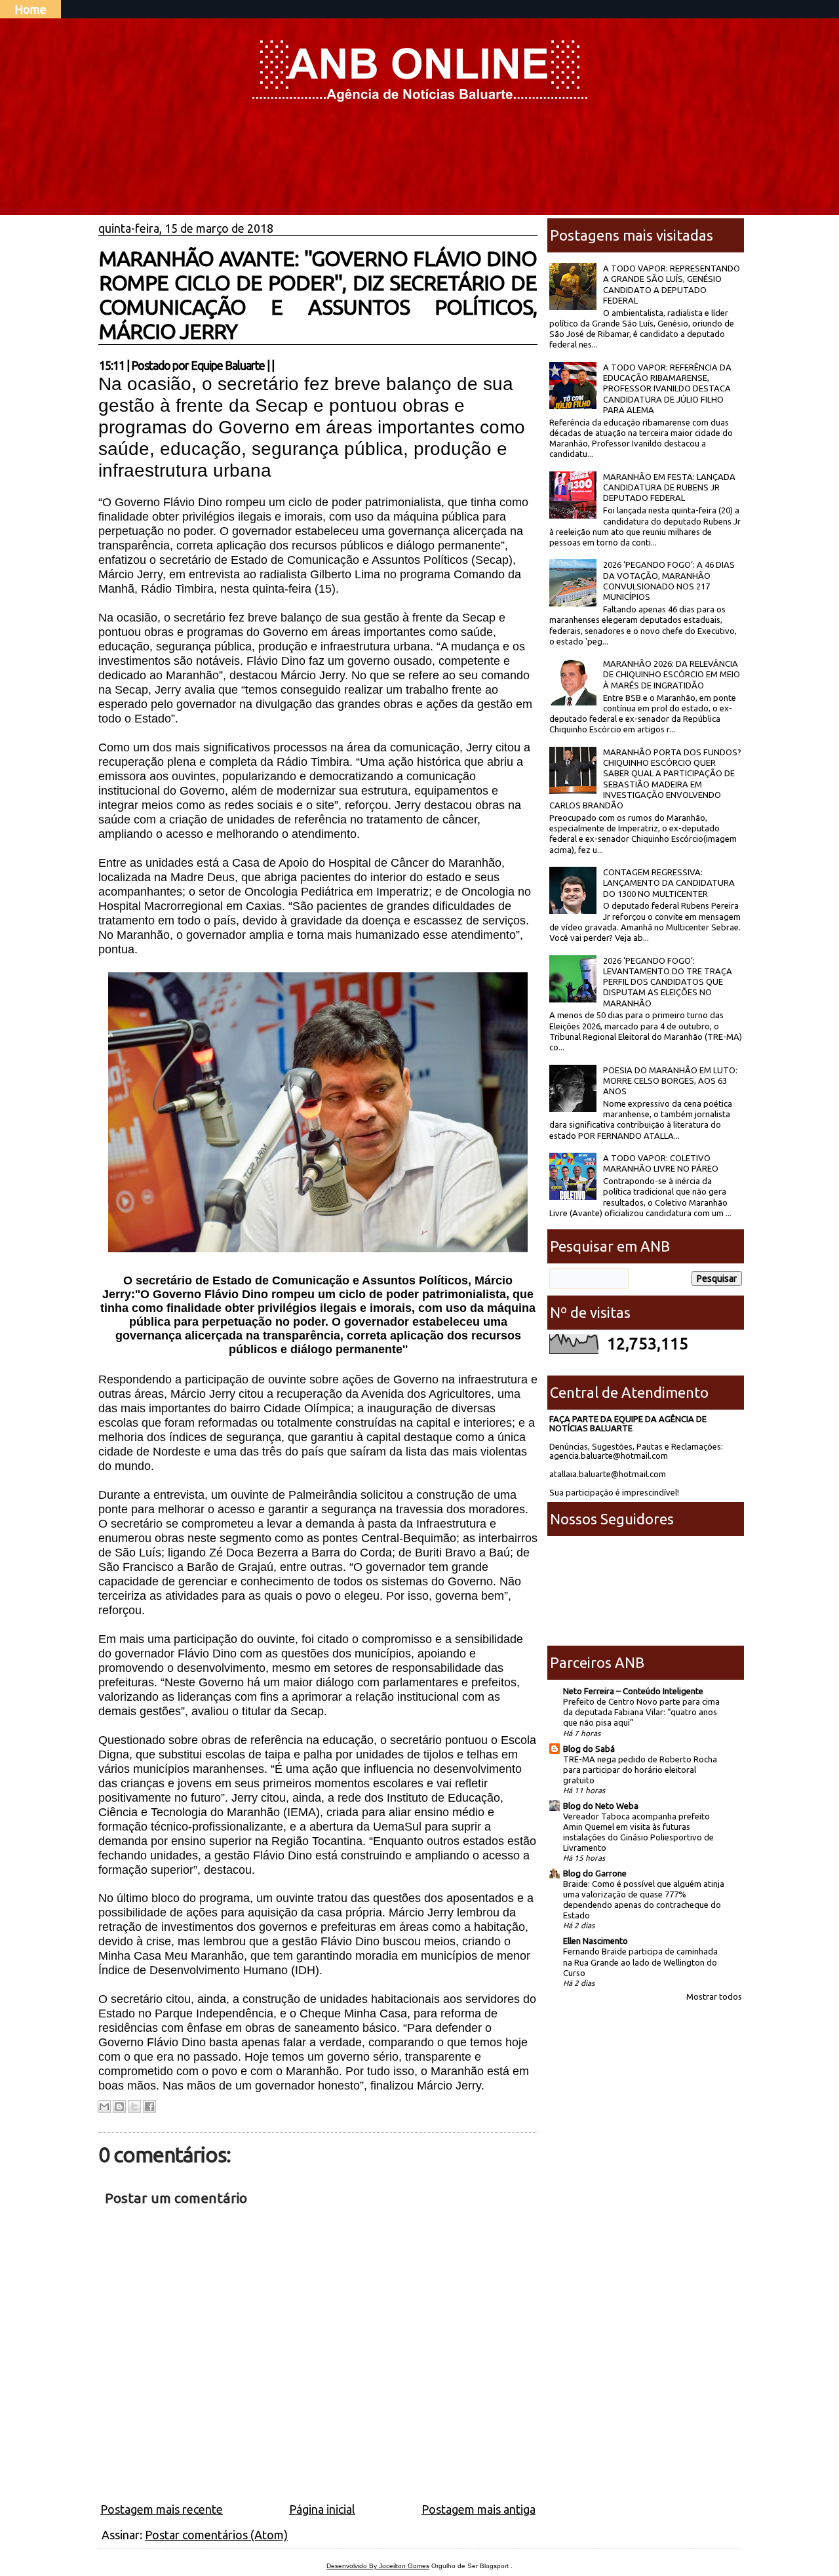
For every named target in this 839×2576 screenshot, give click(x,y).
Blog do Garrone (595, 1873)
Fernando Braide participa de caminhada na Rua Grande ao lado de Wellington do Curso (640, 1962)
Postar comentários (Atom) (216, 2535)
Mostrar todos (714, 1996)
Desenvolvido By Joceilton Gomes (378, 2566)
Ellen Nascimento (595, 1941)
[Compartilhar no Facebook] (149, 2107)
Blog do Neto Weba (601, 1806)
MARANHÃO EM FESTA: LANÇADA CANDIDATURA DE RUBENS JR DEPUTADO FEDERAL (669, 487)
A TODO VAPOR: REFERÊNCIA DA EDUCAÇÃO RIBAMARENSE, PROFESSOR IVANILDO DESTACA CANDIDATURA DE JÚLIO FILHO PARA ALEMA (667, 388)
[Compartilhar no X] (134, 2107)
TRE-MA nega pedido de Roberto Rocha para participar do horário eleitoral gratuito (640, 1770)
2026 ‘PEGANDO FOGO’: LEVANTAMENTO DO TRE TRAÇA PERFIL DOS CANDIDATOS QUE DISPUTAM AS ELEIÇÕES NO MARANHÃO (668, 982)
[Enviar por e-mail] (104, 2107)
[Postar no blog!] (119, 2107)
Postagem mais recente (162, 2509)
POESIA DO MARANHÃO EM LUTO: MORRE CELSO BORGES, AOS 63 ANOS (670, 1081)
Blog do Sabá (589, 1749)
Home (30, 9)
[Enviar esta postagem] (278, 365)
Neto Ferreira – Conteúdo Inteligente (633, 1691)
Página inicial (322, 2509)
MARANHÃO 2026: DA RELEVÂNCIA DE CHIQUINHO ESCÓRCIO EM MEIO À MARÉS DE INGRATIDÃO (672, 674)
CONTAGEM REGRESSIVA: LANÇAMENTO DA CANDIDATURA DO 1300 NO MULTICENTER (669, 883)
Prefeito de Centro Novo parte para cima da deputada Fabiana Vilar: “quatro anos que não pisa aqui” (641, 1712)
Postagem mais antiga (478, 2509)
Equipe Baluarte (228, 365)
